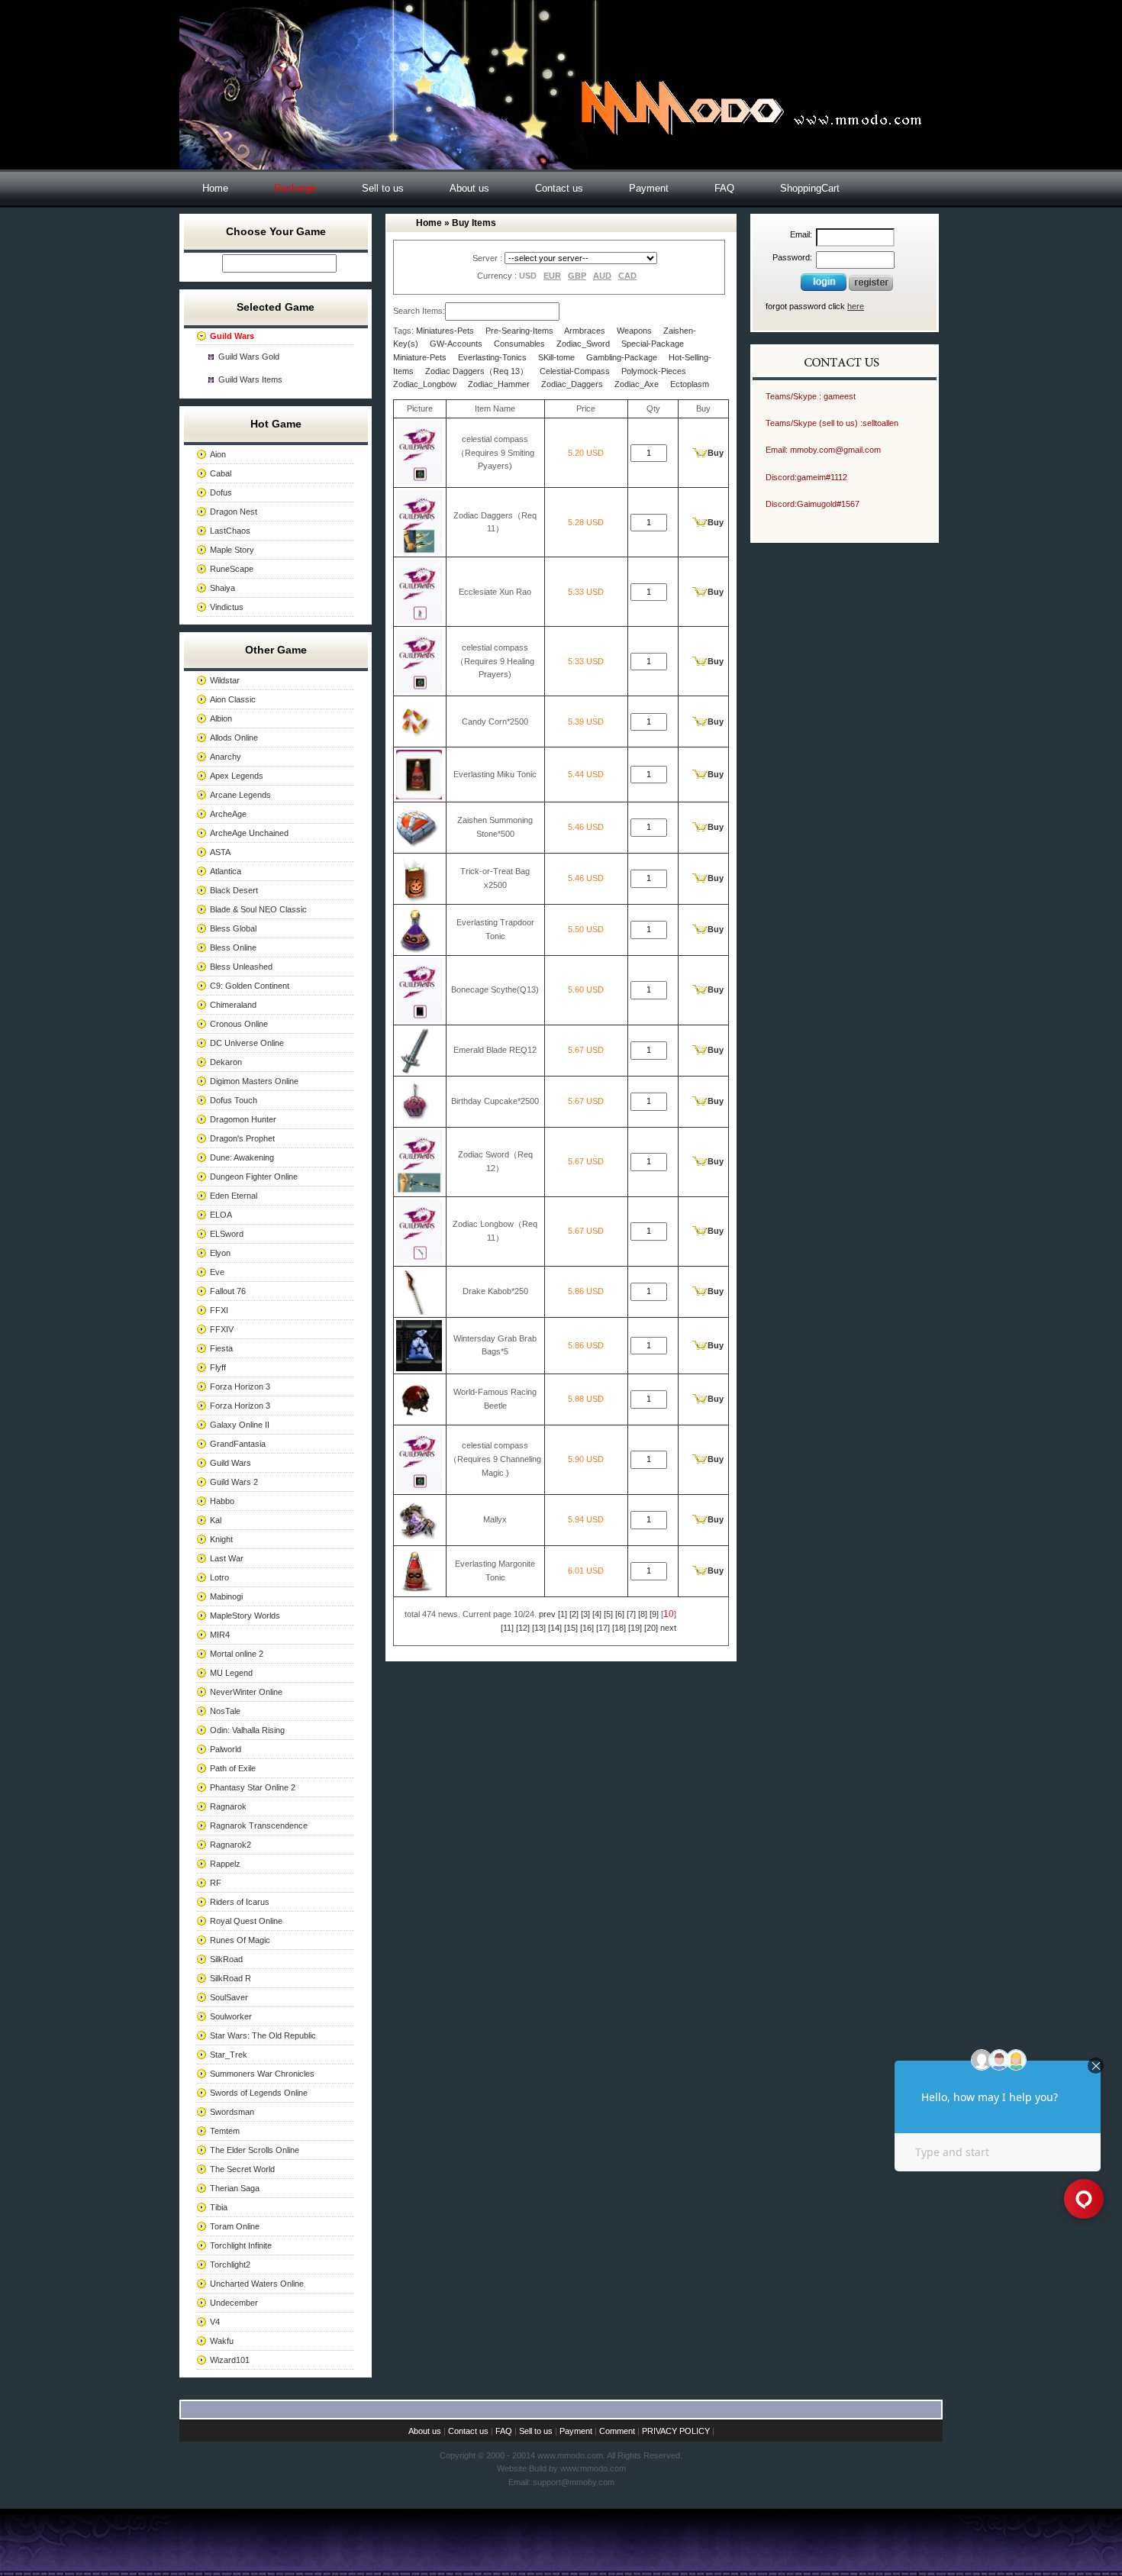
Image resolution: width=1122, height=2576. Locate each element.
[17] (603, 1628)
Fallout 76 (228, 1291)
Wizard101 (230, 2360)
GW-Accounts (456, 344)
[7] (631, 1614)
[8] (643, 1614)
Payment (649, 188)
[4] (597, 1614)
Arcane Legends (240, 795)
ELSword (227, 1234)
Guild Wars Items (250, 379)
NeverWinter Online (246, 1692)
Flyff (218, 1367)
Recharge (295, 188)
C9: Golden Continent (250, 986)
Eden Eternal (234, 1196)
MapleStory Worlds (245, 1616)
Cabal (221, 473)
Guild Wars (231, 1463)
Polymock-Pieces (654, 371)
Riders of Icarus (240, 1902)
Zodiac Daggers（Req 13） (477, 371)
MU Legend (231, 1673)
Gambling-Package (622, 357)
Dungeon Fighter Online (254, 1177)
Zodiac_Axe (637, 384)
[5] (608, 1614)
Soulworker (231, 2016)
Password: (792, 257)
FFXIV (222, 1329)
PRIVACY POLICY (676, 2431)
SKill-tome (556, 357)
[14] (555, 1628)
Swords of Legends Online (259, 2093)
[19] (635, 1628)
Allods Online (234, 738)
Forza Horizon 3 (240, 1386)
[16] (587, 1628)
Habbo (222, 1501)
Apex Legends (237, 776)
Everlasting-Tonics (492, 357)
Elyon (220, 1253)
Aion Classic (233, 699)
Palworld (226, 1749)
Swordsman (232, 2112)
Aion (218, 454)
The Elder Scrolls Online (255, 2150)
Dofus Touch (234, 1100)
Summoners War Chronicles (262, 2074)
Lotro (219, 1577)
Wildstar (225, 680)
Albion (221, 718)
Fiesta (221, 1348)
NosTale (225, 1711)
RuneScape (232, 569)
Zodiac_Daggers (572, 384)
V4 (215, 2322)
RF (216, 1883)
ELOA (221, 1215)
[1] (563, 1614)
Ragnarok (228, 1806)
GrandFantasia (238, 1444)
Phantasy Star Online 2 (253, 1787)
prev (547, 1614)
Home (215, 188)
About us (469, 188)
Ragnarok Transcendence (259, 1825)
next (668, 1628)
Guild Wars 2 (234, 1482)
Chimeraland (233, 1005)
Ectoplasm (690, 384)
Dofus (221, 492)
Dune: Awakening (242, 1157)
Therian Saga (235, 2188)
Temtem (225, 2131)
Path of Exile (233, 1768)
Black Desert (234, 890)
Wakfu (222, 2341)
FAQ (724, 188)
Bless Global (233, 928)
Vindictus (227, 607)
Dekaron (226, 1062)
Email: (801, 234)
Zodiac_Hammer (499, 384)
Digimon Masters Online (254, 1081)
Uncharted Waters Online (257, 2284)
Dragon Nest (234, 512)
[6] (620, 1614)
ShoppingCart (810, 188)
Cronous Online (239, 1024)
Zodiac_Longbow (425, 384)
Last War (227, 1558)
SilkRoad (226, 1959)
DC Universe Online (247, 1043)
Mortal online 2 (237, 1654)
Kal (216, 1520)
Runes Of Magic (240, 1940)
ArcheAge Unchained (249, 833)
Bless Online (233, 947)
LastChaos (230, 531)
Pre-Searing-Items (519, 331)
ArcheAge (228, 814)
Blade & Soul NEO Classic (258, 909)
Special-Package (653, 344)
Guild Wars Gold (249, 357)
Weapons (634, 331)
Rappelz (225, 1864)
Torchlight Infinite (241, 2245)
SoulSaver (229, 1997)
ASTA (220, 852)
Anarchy (226, 757)
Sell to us (383, 188)
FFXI (219, 1310)
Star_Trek (229, 2055)
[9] (654, 1614)
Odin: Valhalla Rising (247, 1730)
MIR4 (220, 1635)
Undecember (234, 2303)
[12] (523, 1628)
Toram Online (235, 2226)
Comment (617, 2431)
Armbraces (585, 331)
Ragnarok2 (231, 1845)
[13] (539, 1628)
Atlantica (226, 871)
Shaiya (222, 588)
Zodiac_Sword (583, 344)
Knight (221, 1539)
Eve (217, 1272)
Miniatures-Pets (445, 331)
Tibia (219, 2207)
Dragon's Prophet (242, 1138)
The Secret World (242, 2169)
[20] (651, 1628)
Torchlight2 (230, 2264)
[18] (619, 1628)
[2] (574, 1614)
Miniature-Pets (420, 357)
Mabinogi (226, 1596)
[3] (585, 1614)
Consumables (519, 344)
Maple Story (232, 550)
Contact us (559, 188)
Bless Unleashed (241, 967)
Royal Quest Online (246, 1921)
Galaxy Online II (240, 1425)
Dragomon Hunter (243, 1119)
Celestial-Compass (575, 371)
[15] (571, 1628)
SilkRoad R (231, 1978)
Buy (716, 453)
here (856, 306)
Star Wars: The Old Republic (263, 2035)
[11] (507, 1628)
